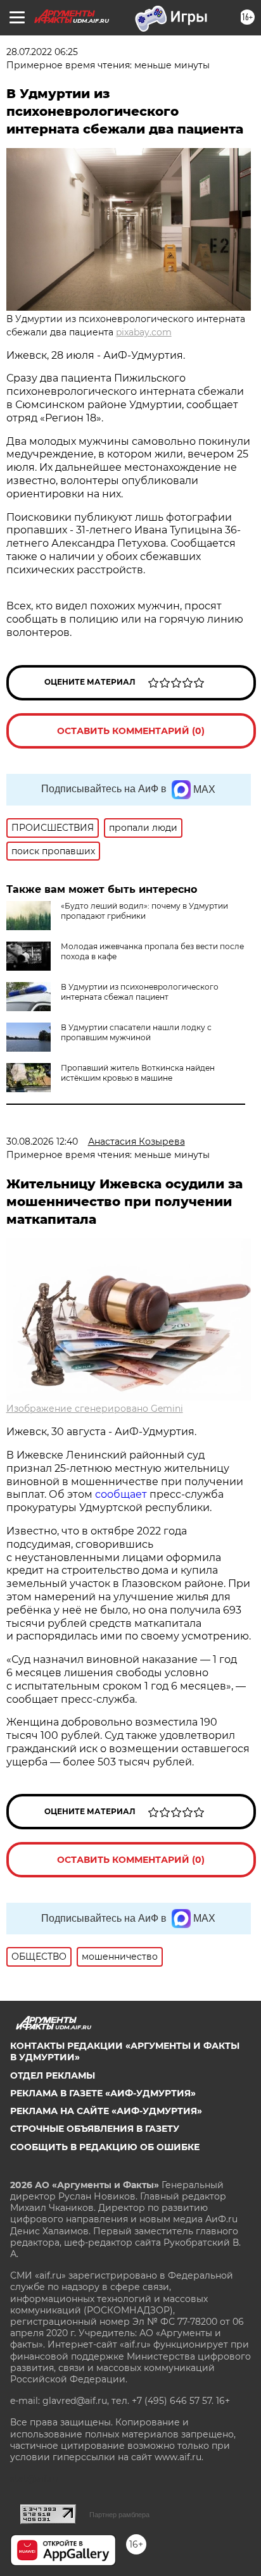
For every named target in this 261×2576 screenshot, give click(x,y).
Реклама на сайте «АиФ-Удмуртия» (106, 2111)
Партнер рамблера (119, 2515)
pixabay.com (144, 332)
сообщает (122, 1494)
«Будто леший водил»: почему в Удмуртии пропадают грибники (144, 911)
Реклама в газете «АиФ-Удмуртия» (103, 2093)
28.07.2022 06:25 (42, 52)
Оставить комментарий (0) (131, 731)
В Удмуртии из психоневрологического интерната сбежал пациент (140, 992)
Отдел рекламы (53, 2075)
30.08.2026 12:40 (42, 1142)
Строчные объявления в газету (95, 2129)
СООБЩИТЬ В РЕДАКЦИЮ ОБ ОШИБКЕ (105, 2147)
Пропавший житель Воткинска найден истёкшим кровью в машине (138, 1073)
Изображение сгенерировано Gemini (95, 1409)
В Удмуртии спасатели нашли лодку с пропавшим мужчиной (136, 1032)
